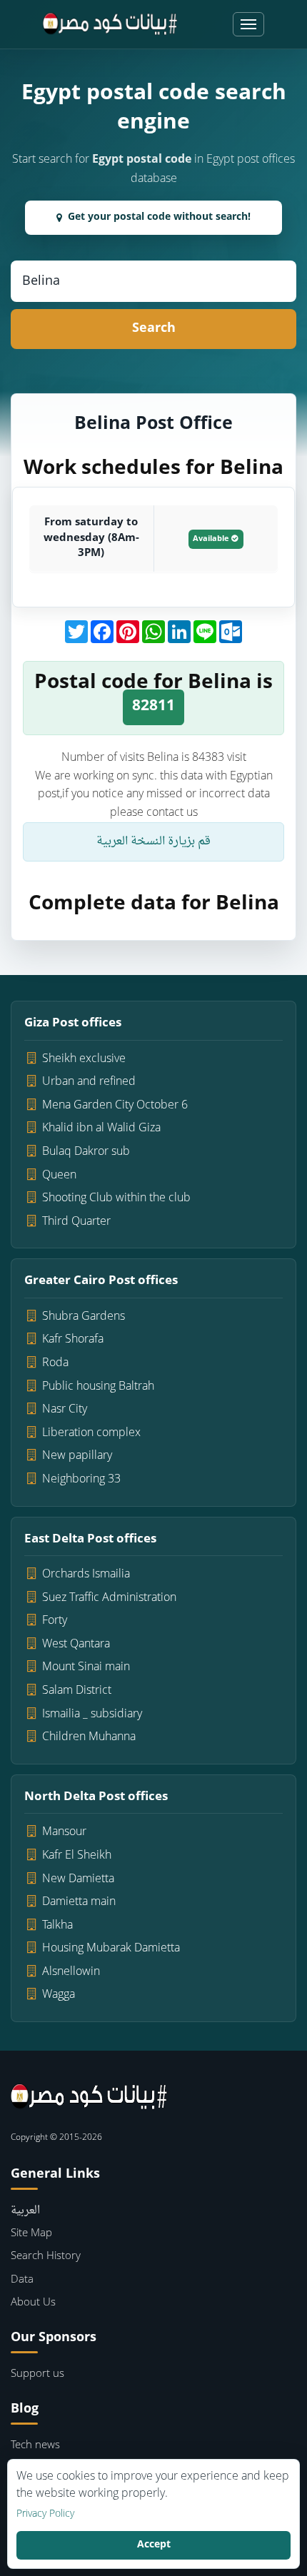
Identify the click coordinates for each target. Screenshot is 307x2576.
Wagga (59, 1995)
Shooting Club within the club (116, 1198)
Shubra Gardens (84, 1317)
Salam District (77, 1691)
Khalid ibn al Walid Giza (101, 1128)
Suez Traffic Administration (109, 1598)
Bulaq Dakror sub (86, 1152)
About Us (33, 2303)
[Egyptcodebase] (110, 24)
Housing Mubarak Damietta (111, 1949)
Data (22, 2280)
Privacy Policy (45, 2515)
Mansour (64, 1832)
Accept (154, 2545)
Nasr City (65, 1410)
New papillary (77, 1456)
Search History (46, 2257)
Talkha (57, 1926)
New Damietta (78, 1879)
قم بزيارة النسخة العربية (153, 842)
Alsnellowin (71, 1972)
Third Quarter (76, 1222)
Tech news (35, 2446)
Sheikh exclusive (84, 1059)
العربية (25, 2211)
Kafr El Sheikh (77, 1856)
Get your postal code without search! (159, 217)
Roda (55, 1363)
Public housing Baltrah (98, 1387)
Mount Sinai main (86, 1667)
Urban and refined (89, 1082)
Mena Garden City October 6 (115, 1106)
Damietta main (79, 1902)
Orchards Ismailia (86, 1575)
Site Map (31, 2234)
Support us (37, 2374)
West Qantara (76, 1645)
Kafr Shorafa (73, 1340)
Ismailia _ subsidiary (92, 1714)
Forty (55, 1621)
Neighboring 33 (81, 1480)
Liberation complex (91, 1433)
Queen (59, 1176)
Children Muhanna (89, 1737)
